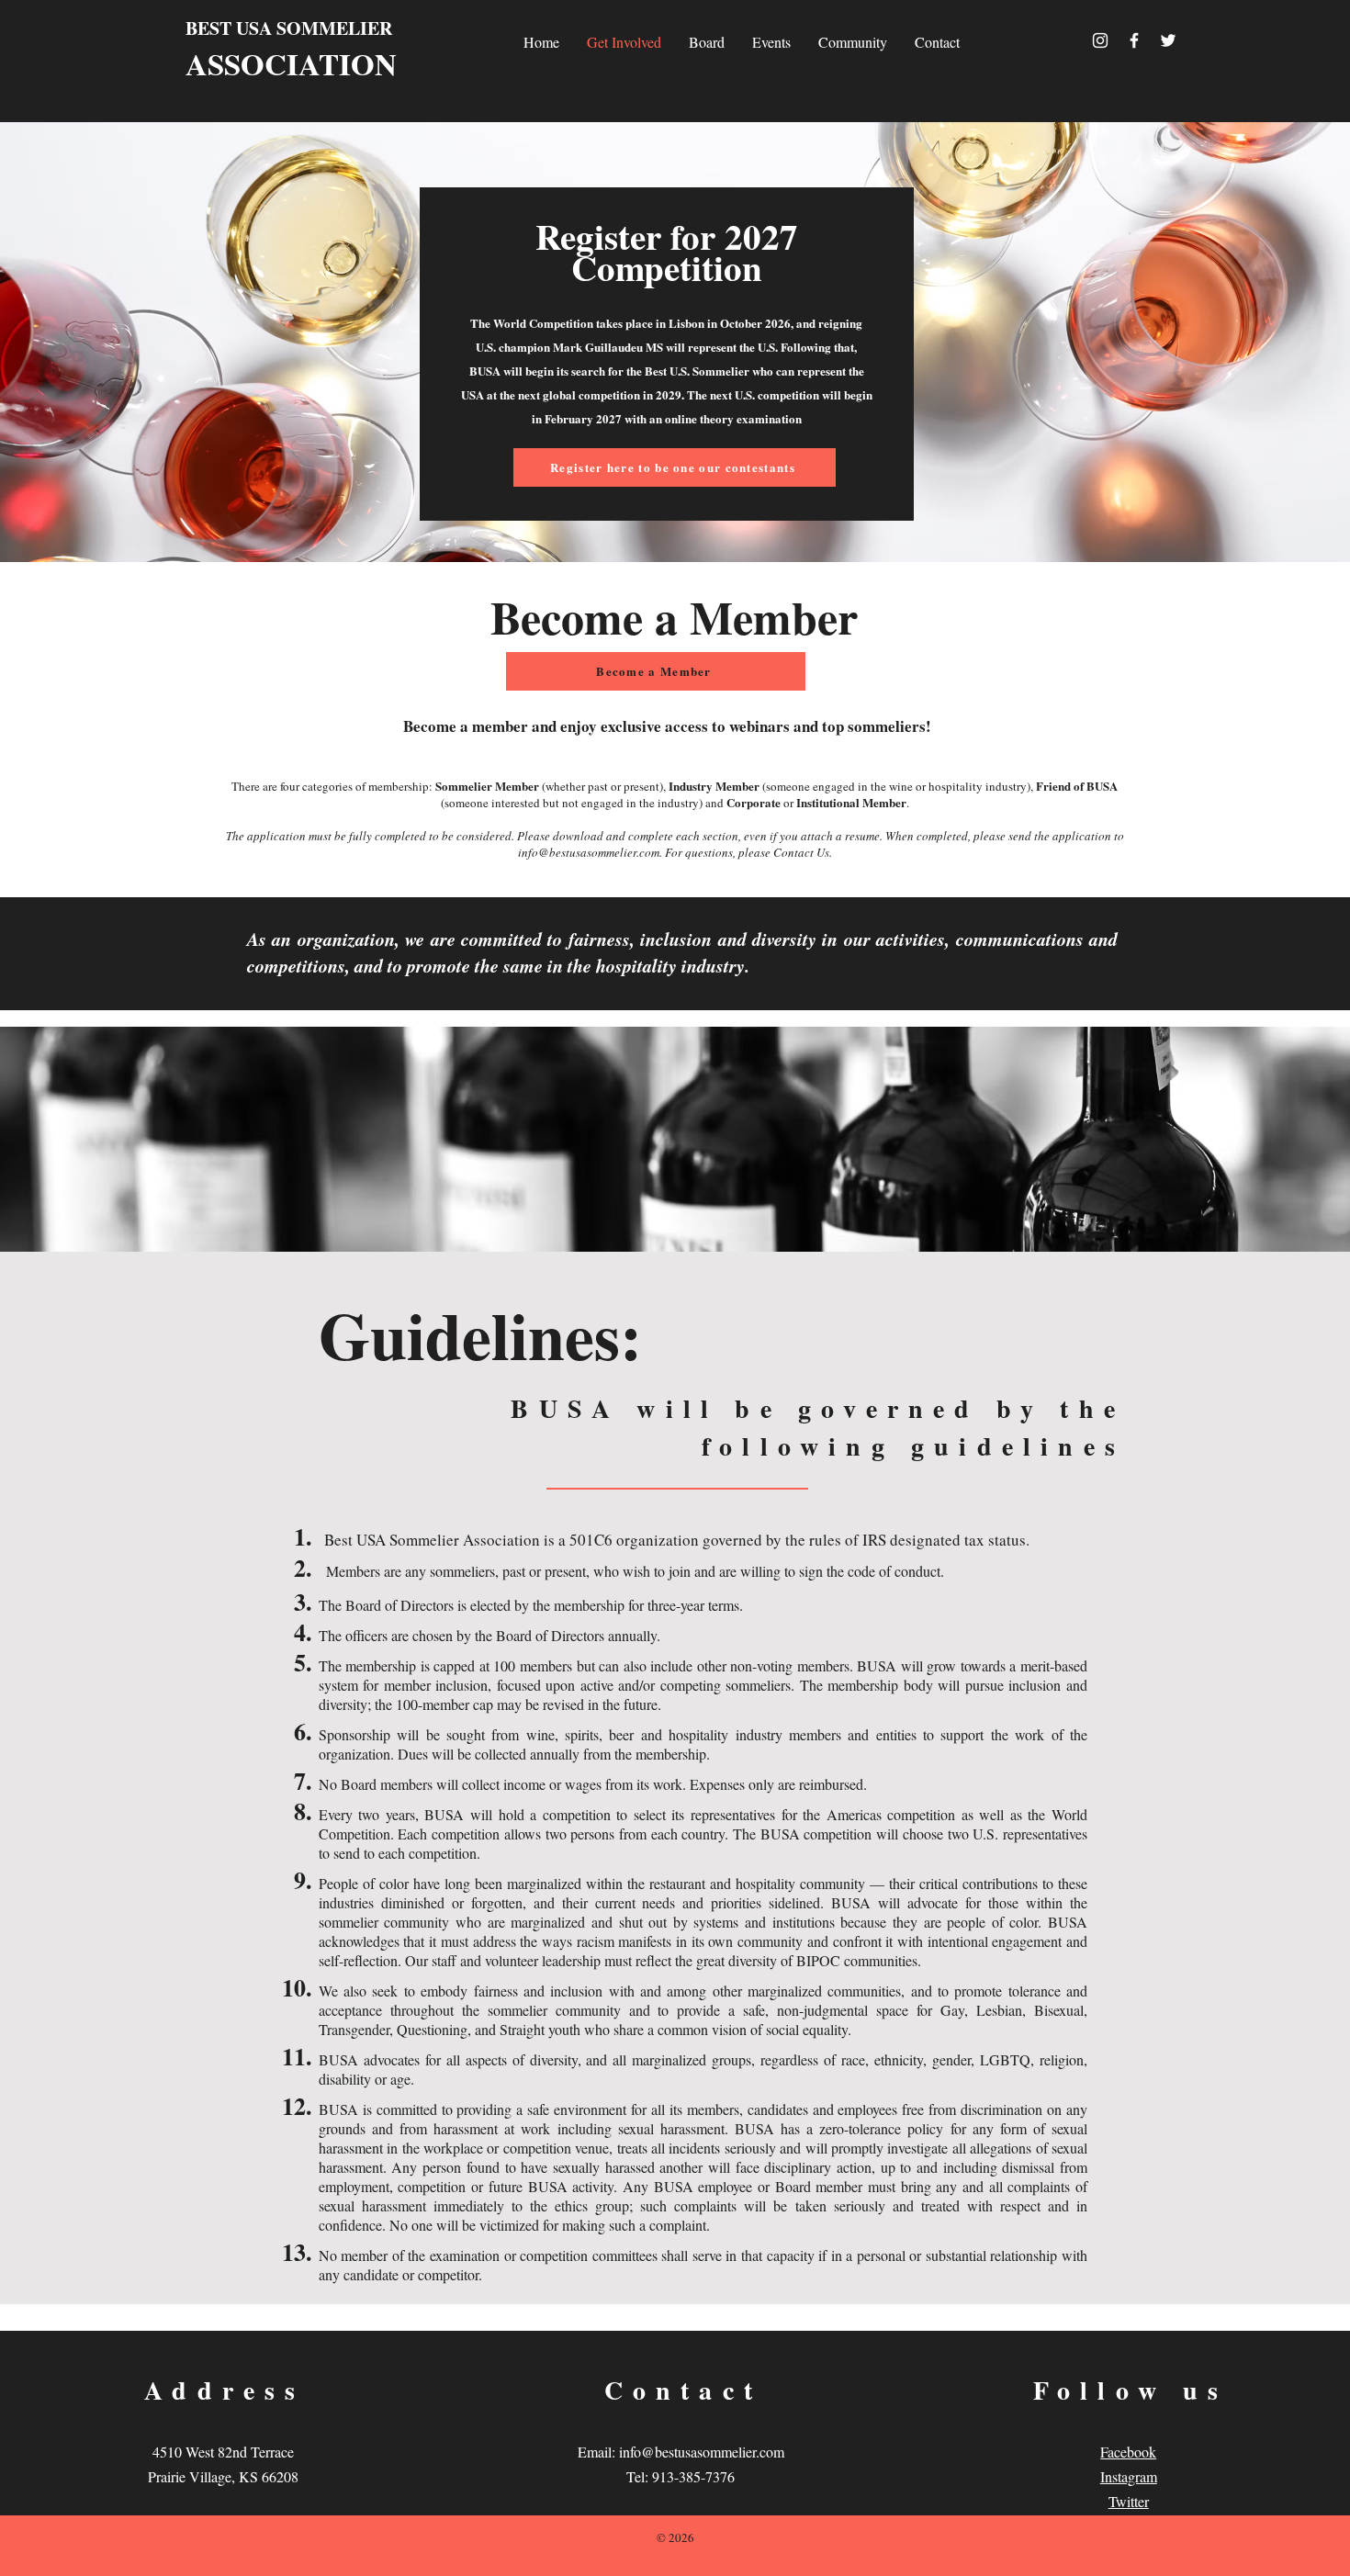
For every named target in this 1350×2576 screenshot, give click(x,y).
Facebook (1128, 2452)
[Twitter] (1168, 40)
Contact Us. (803, 852)
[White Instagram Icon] (1100, 40)
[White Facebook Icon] (1134, 40)
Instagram (1129, 2476)
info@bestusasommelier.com (589, 852)
